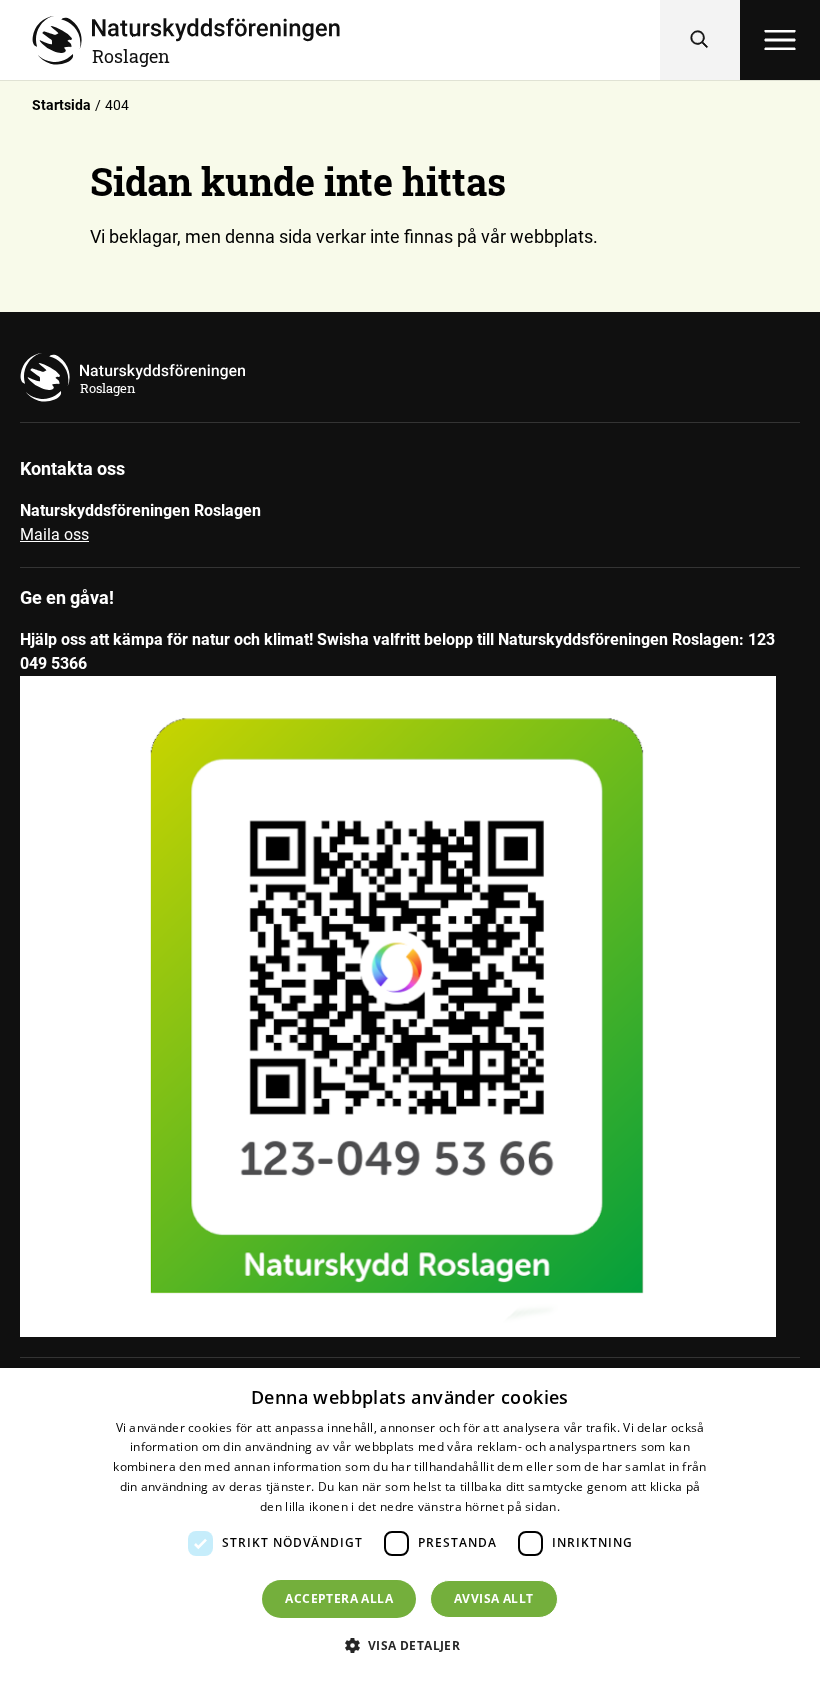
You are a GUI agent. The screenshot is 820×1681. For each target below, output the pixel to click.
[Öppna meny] (780, 40)
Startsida (61, 105)
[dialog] (410, 1524)
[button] (410, 1645)
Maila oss (54, 534)
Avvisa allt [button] (493, 1598)
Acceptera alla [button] (339, 1598)
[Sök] (700, 40)
